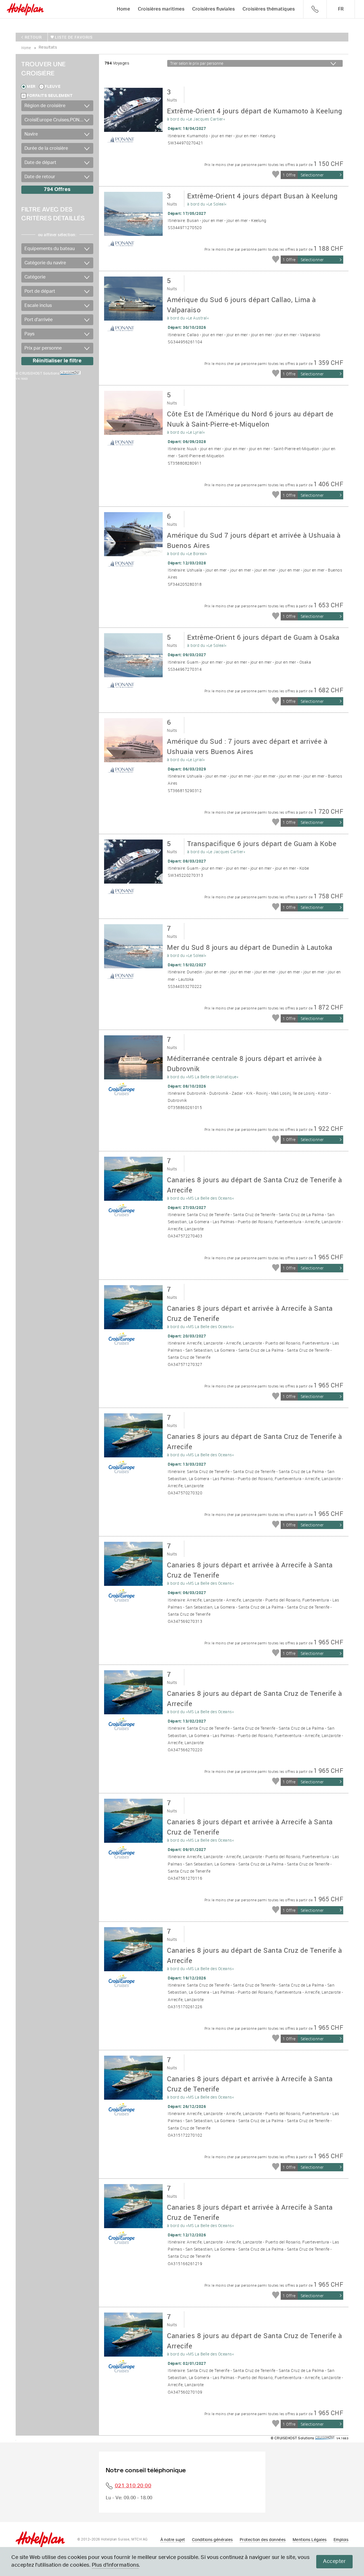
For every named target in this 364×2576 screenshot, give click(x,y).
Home (123, 9)
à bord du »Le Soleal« (262, 199)
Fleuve (52, 87)
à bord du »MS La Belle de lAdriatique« (244, 1067)
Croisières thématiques (269, 9)
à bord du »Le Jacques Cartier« (255, 114)
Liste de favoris (74, 37)
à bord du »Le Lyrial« (250, 422)
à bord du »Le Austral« (241, 308)
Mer (31, 87)
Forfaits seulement (50, 96)
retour (33, 37)
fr (341, 9)
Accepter (334, 2562)
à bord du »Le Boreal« (254, 543)
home (26, 48)
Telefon (315, 9)
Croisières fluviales (213, 9)
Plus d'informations (115, 2565)
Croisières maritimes (161, 9)
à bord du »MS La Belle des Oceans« (254, 1188)
